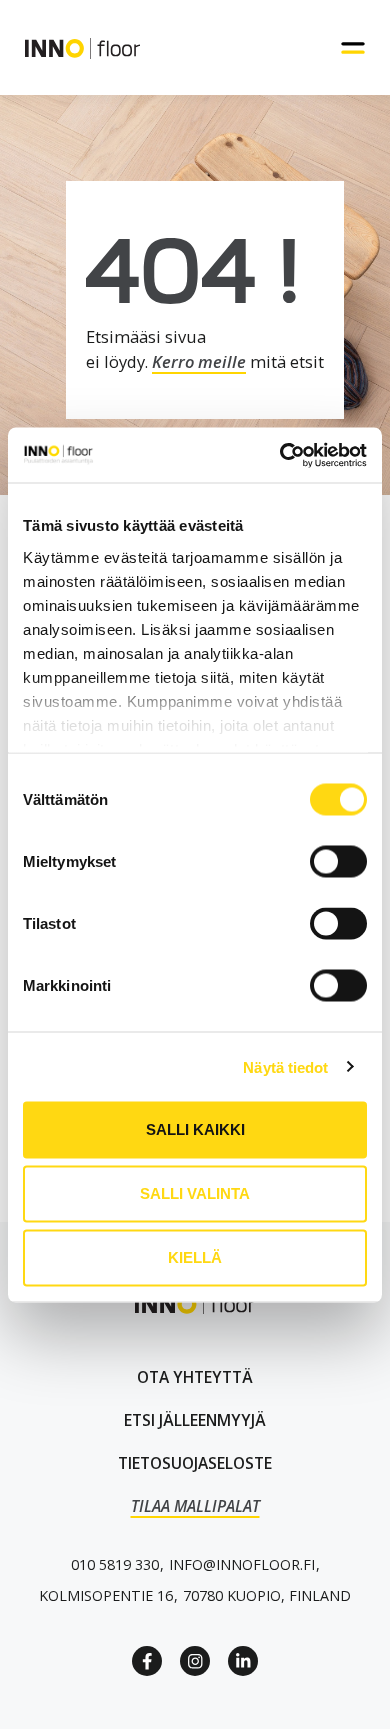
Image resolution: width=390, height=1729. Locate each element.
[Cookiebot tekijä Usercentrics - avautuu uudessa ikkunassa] (280, 455)
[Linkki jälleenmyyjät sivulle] (195, 1420)
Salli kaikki (195, 1129)
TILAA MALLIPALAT (195, 1506)
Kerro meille (199, 361)
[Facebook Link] (147, 1661)
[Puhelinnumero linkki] (115, 1564)
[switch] (338, 862)
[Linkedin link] (243, 1661)
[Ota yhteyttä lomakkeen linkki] (195, 1377)
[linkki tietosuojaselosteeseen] (195, 1463)
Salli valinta (195, 1193)
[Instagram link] (195, 1661)
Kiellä (195, 1257)
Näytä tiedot (285, 1066)
